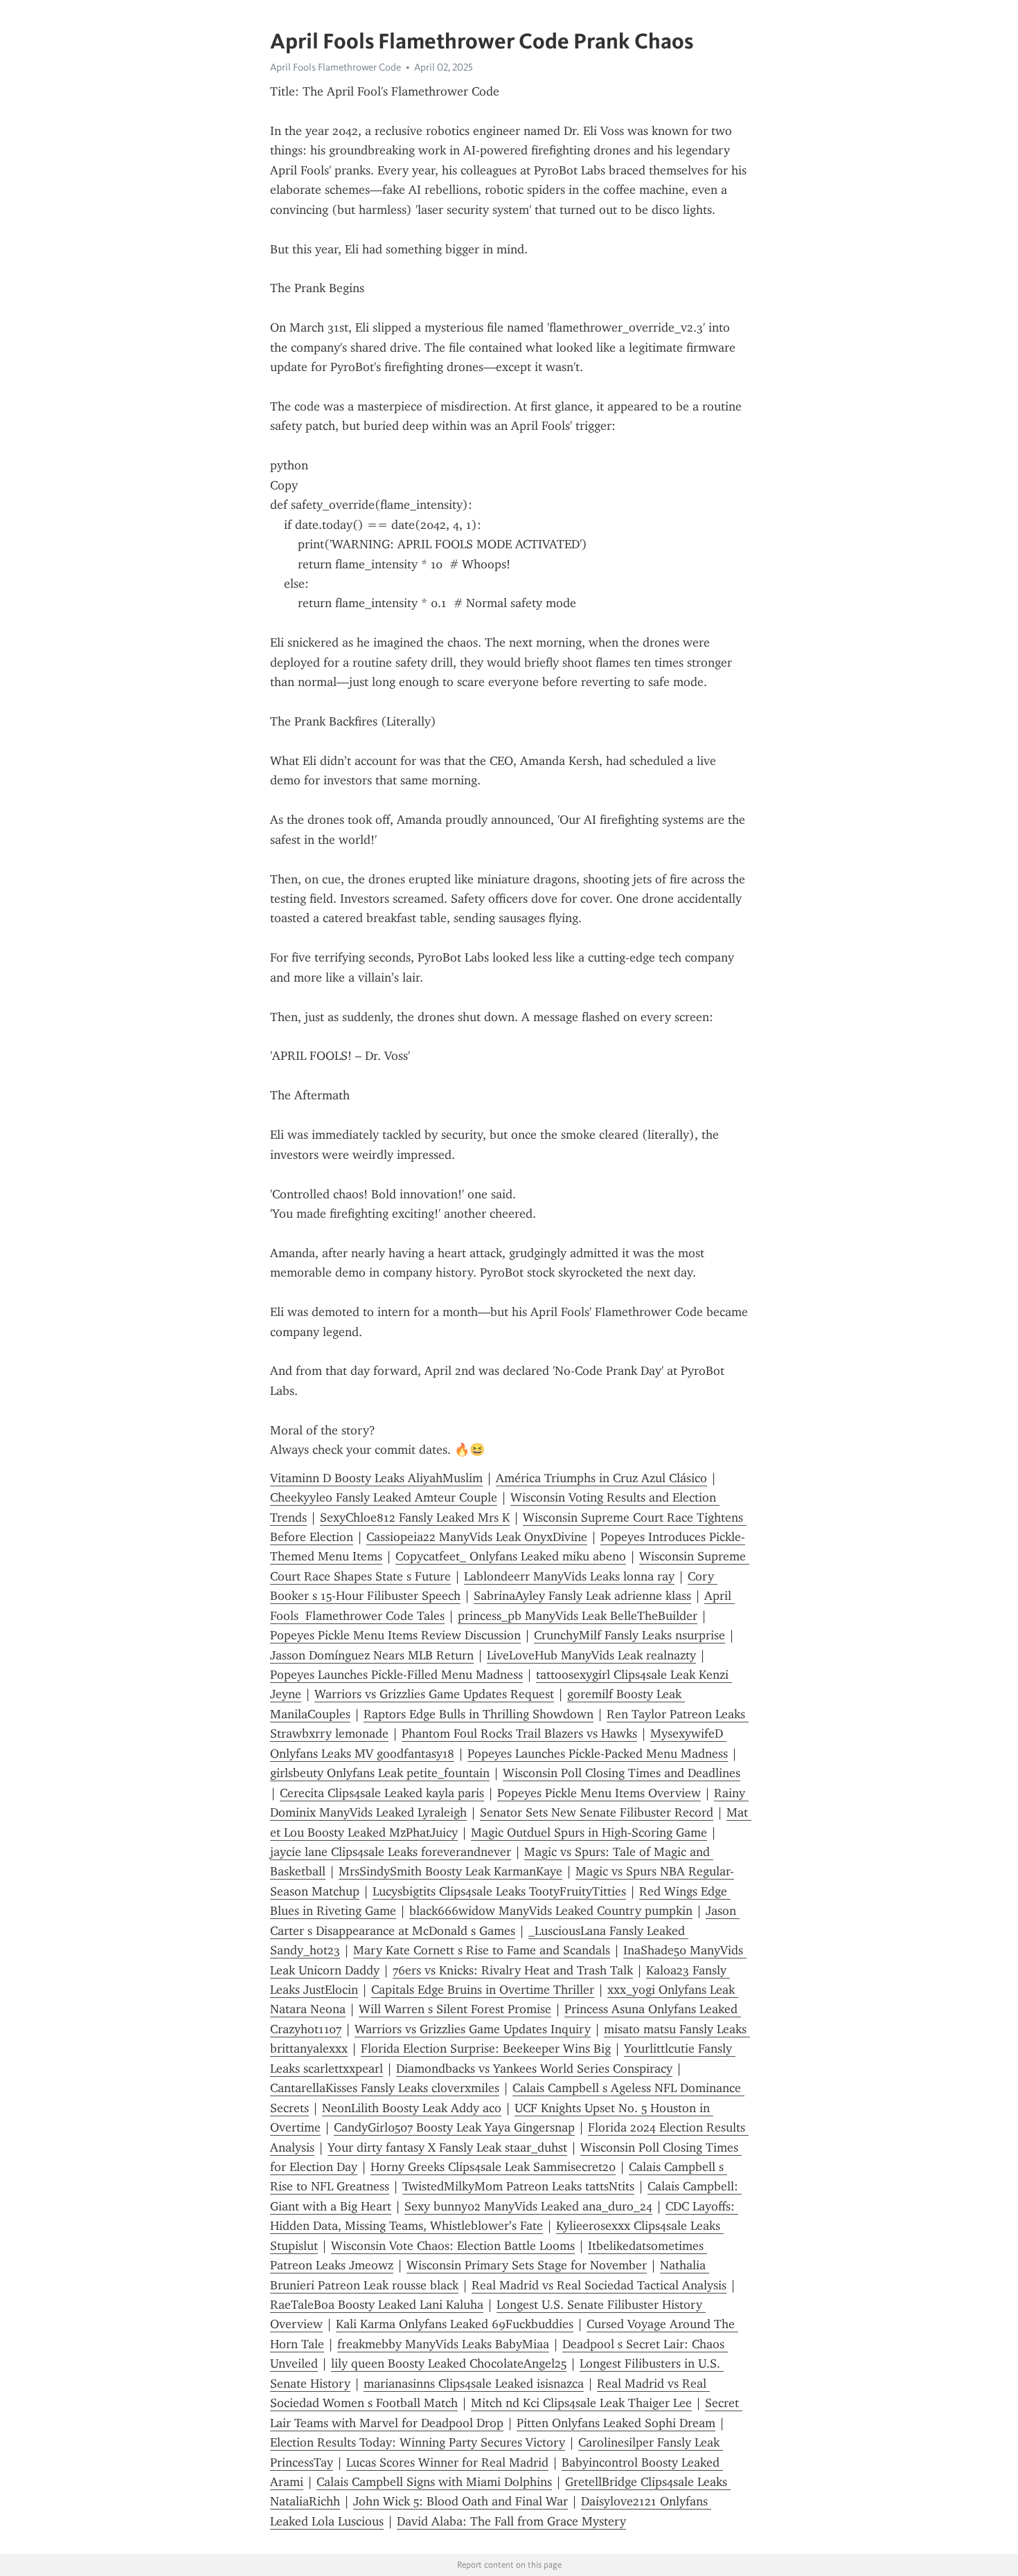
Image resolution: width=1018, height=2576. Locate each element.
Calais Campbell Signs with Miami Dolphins (434, 2482)
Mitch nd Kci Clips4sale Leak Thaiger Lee (581, 2403)
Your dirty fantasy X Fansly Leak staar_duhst (447, 2147)
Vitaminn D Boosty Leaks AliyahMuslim (376, 1478)
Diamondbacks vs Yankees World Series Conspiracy (534, 2069)
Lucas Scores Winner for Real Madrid (447, 2462)
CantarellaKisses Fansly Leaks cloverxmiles (385, 2088)
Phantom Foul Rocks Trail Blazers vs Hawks (519, 1733)
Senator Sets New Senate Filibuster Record (597, 1812)
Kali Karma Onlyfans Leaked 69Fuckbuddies (455, 2324)
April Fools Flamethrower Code (336, 67)
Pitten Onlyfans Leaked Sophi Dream (616, 2423)
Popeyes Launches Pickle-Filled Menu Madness (396, 1675)
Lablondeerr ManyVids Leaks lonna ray (569, 1576)
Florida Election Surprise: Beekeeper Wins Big (486, 2048)
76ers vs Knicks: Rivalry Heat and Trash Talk (513, 1970)
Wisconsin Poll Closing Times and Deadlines (622, 1773)
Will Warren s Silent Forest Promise (455, 2009)
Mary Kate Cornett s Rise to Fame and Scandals (482, 1950)
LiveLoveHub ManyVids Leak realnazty (591, 1655)
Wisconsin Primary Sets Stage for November (527, 2265)
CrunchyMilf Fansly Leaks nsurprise (629, 1635)
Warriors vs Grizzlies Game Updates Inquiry (473, 2029)
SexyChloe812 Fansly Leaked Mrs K (415, 1517)
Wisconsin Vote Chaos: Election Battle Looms (453, 2246)
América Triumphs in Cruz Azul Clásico (601, 1478)
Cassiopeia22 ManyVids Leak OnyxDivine (477, 1537)
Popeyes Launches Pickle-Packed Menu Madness (598, 1754)
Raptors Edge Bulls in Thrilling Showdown (479, 1714)
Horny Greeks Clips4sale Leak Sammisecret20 (493, 2167)
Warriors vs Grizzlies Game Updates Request (434, 1694)
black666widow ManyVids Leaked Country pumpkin (551, 1911)
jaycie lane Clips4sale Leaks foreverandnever (391, 1852)
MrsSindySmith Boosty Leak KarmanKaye (450, 1871)
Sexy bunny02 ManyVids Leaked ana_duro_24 (528, 2206)
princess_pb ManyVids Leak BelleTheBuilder (578, 1616)
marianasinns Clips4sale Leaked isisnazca (474, 2384)
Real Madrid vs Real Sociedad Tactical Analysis (599, 2285)
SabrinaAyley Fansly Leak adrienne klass (582, 1596)
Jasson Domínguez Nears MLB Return (372, 1655)
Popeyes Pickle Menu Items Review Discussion (395, 1635)
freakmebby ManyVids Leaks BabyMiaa (443, 2344)
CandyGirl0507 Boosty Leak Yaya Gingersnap (454, 2127)
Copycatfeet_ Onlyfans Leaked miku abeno (511, 1556)
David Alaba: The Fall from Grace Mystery (511, 2521)
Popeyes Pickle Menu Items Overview (599, 1793)
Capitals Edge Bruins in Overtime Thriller (483, 1990)
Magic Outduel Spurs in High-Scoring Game (589, 1832)
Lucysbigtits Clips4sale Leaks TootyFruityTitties (499, 1891)
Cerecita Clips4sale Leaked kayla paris (382, 1793)
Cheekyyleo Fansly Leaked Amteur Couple (384, 1497)
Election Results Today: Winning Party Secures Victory (418, 2442)
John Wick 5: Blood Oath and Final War (461, 2501)
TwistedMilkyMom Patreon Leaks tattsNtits (518, 2186)
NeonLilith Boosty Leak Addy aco (412, 2108)
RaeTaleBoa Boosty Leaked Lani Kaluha (377, 2305)
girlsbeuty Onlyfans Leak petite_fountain (380, 1773)
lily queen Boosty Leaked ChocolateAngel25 (449, 2363)
